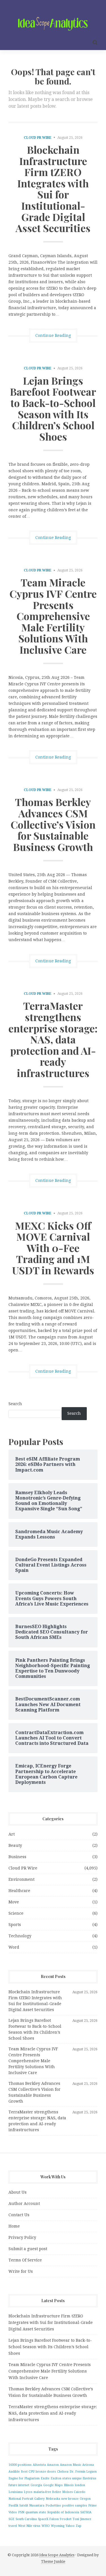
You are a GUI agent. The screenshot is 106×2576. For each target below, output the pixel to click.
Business (17, 1857)
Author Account (24, 2204)
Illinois (69, 2485)
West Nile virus (29, 2526)
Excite (45, 2478)
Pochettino (53, 2505)
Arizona (88, 2465)
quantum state (36, 2512)
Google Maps (53, 2485)
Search (15, 1404)
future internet (19, 2485)
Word (14, 1947)
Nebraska (53, 2499)
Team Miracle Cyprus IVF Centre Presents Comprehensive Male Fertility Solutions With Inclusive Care (53, 616)
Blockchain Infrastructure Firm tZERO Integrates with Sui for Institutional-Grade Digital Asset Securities (53, 189)
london (80, 2485)
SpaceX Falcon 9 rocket (55, 2519)
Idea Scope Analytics (57, 2555)
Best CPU (28, 2472)
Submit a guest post (28, 2249)
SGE (11, 2519)
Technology (20, 1936)
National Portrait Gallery (27, 2499)
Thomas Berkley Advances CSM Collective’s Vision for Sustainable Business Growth (53, 824)
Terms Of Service (25, 2260)
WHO (46, 2526)
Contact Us (19, 2215)
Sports (15, 1925)
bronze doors (46, 2472)
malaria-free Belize (47, 2492)
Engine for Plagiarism (24, 2478)
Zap (79, 2526)
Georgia (36, 2485)
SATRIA (86, 2512)
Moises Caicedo (74, 2492)
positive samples (75, 2505)
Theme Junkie (53, 2561)
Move (14, 1902)
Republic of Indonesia (63, 2512)
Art (12, 1834)
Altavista (39, 2465)
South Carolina (26, 2519)
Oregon (85, 2499)
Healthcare (19, 1891)
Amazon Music (71, 2465)
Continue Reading (53, 335)
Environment (21, 1879)
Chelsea (63, 2472)
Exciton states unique (66, 2478)
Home (14, 2226)
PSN (21, 2512)
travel (13, 2526)
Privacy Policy (22, 2237)
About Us (18, 2192)
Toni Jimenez (82, 2519)
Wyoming (58, 2526)
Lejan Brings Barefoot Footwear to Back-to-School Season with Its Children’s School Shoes (53, 408)
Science (16, 1913)
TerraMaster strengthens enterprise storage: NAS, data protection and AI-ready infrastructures (53, 1039)
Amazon (53, 2465)
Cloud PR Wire (38, 138)
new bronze (70, 2499)
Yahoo (70, 2526)
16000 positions (20, 2465)
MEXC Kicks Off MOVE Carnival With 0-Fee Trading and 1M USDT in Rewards (53, 1248)
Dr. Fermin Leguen (83, 2472)
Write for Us (21, 2271)
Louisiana (16, 2492)
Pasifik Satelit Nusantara (26, 2505)
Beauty (15, 1845)
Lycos (28, 2492)
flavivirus (90, 2478)
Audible (14, 2472)
